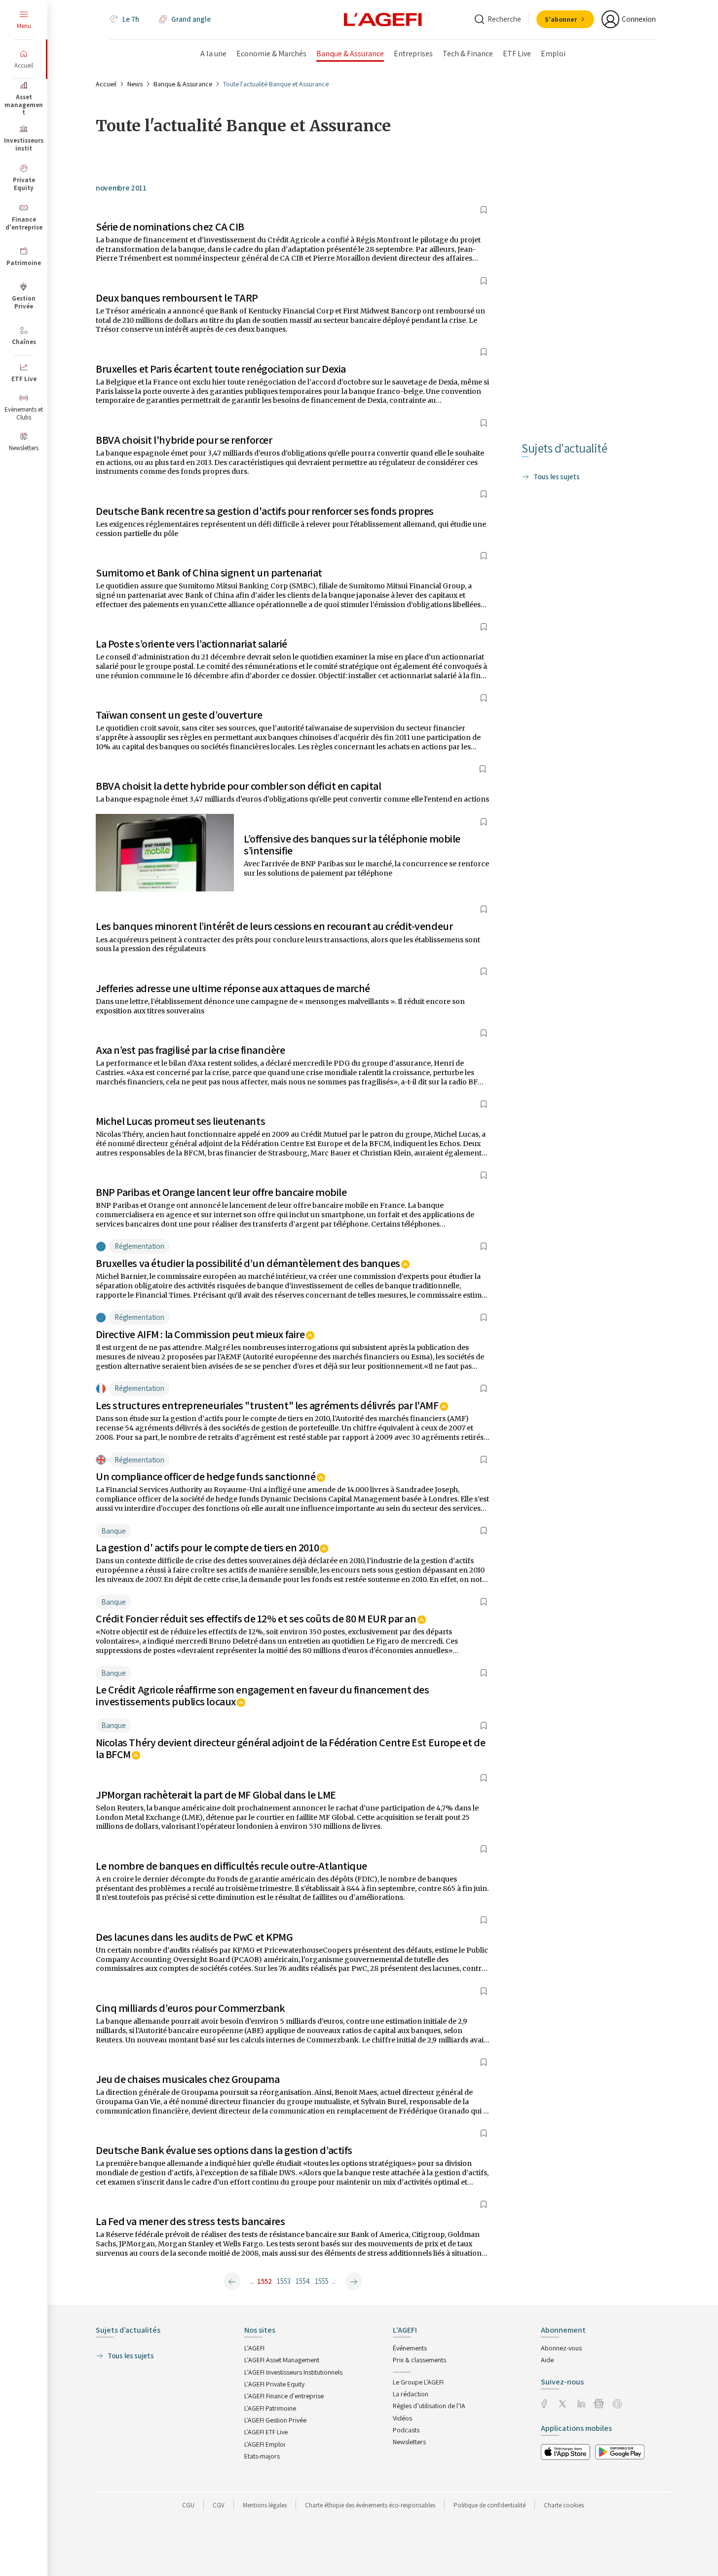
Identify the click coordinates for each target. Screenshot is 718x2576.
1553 (284, 2281)
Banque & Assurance (183, 84)
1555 (322, 2281)
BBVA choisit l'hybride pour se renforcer (184, 440)
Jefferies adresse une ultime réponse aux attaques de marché (233, 988)
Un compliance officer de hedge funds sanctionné (206, 1476)
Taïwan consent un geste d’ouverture (179, 715)
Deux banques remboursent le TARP (177, 298)
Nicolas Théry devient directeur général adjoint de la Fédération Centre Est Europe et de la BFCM (290, 1748)
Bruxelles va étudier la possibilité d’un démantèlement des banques (248, 1263)
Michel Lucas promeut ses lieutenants (180, 1121)
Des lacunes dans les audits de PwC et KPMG (194, 1937)
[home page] (383, 19)
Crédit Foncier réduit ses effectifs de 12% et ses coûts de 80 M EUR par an (256, 1618)
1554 (303, 2281)
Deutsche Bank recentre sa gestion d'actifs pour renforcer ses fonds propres (265, 511)
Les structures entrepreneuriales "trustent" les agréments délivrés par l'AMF (267, 1405)
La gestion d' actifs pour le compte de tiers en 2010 (207, 1547)
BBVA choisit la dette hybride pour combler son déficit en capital (238, 786)
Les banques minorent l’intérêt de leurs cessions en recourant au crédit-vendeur (274, 926)
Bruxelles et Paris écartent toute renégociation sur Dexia (221, 369)
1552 (265, 2281)
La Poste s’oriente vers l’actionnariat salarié (191, 644)
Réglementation (139, 1246)
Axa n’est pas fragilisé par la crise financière (190, 1050)
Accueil (106, 84)
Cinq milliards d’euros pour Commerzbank (190, 2008)
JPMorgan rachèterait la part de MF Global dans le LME (216, 1795)
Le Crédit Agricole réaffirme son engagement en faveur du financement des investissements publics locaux (262, 1695)
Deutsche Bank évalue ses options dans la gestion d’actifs (224, 2150)
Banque (113, 1531)
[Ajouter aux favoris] (484, 210)
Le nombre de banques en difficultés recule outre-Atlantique (231, 1866)
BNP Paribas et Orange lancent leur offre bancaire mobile (221, 1192)
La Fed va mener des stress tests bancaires (190, 2221)
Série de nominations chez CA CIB (170, 227)
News (135, 84)
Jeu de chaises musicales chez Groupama (188, 2079)
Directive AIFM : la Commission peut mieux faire (200, 1334)
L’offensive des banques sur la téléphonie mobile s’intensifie (352, 845)
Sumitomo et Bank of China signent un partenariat (209, 573)
